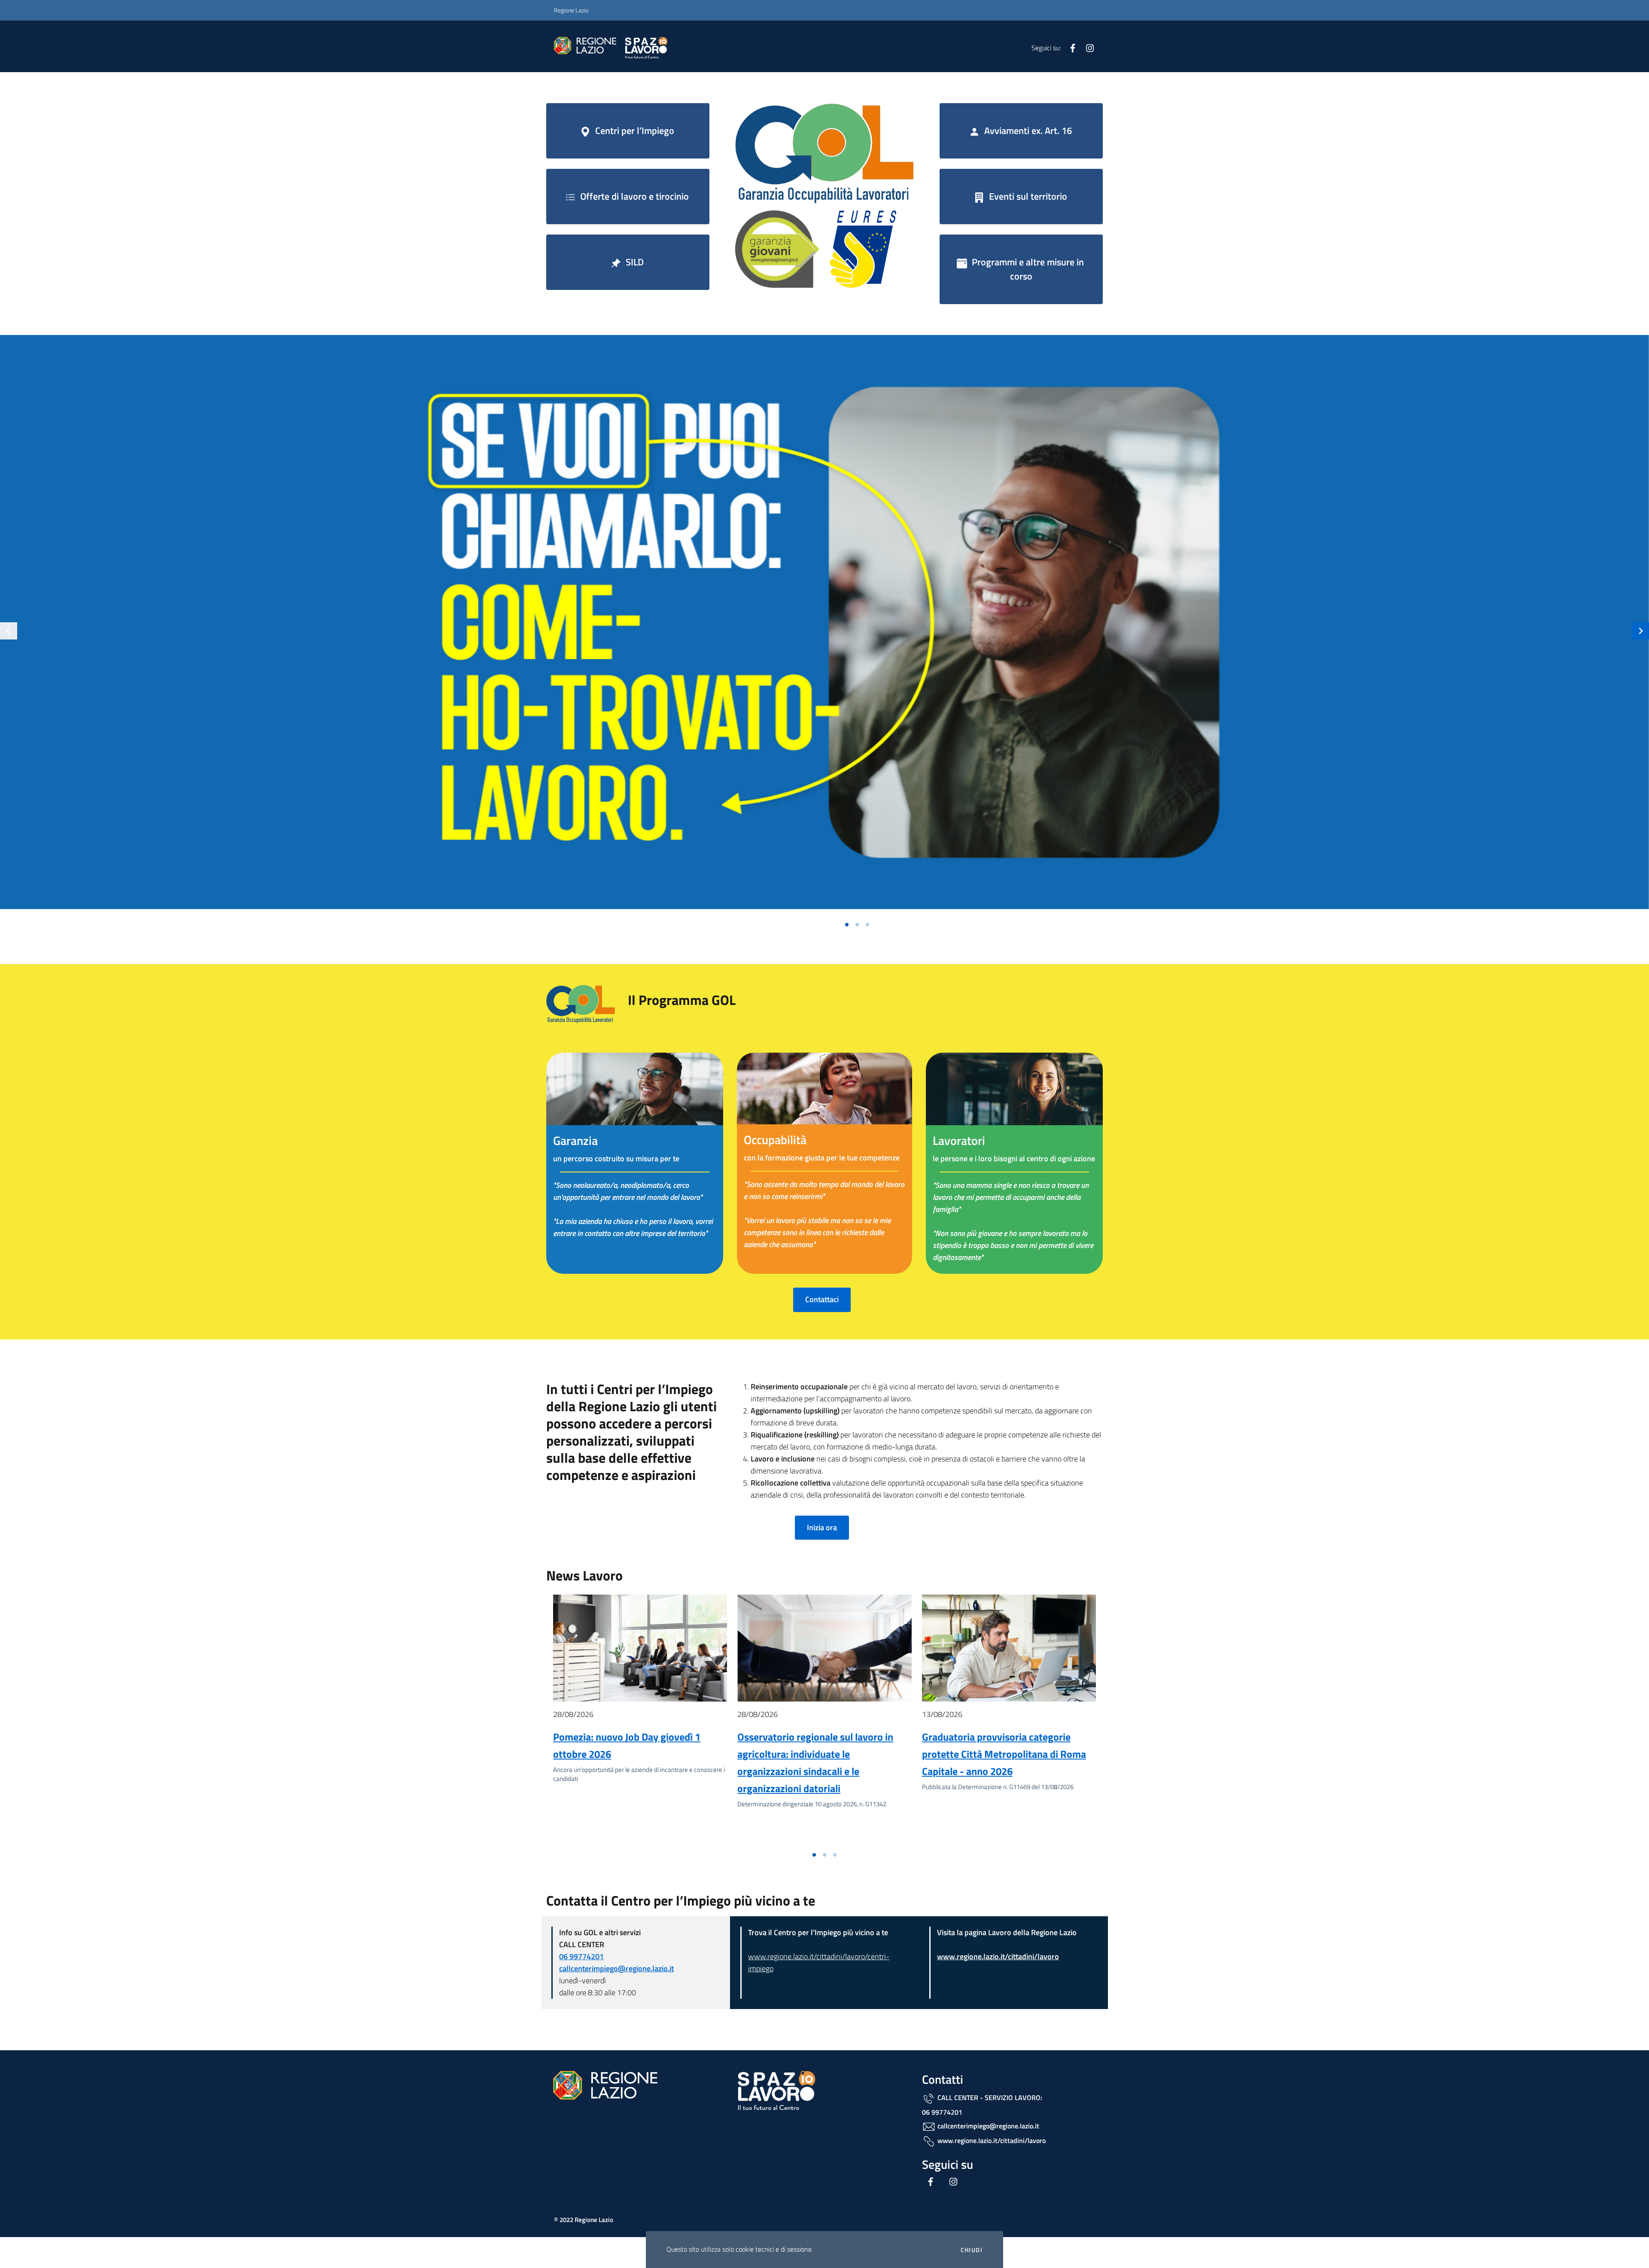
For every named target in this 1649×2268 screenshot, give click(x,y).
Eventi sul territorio (1027, 196)
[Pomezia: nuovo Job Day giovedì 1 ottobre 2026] (640, 1648)
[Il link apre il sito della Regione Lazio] (824, 153)
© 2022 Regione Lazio (584, 2220)
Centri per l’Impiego (634, 131)
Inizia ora (822, 1527)
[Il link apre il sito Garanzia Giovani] (777, 248)
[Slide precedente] (9, 631)
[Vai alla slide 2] (857, 925)
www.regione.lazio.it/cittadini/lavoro (998, 1956)
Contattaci (822, 1299)
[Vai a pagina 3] (835, 1855)
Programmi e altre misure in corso (1027, 269)
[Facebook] (1069, 47)
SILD (634, 262)
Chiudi (972, 2250)
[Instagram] (1086, 47)
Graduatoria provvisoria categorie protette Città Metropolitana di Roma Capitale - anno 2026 (1004, 1754)
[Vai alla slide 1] (847, 925)
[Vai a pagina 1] (814, 1855)
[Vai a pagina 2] (824, 1855)
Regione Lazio (571, 10)
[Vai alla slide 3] (867, 925)
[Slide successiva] (1640, 631)
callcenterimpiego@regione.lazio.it (616, 1968)
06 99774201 (581, 1956)
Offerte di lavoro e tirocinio (633, 196)
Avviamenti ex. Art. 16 (1027, 131)
